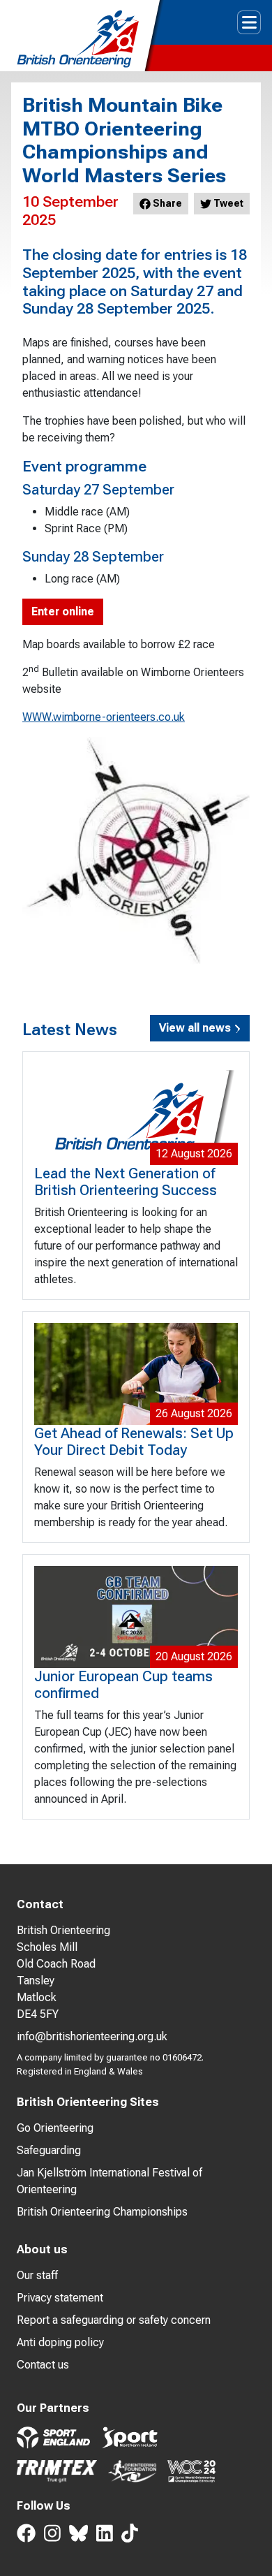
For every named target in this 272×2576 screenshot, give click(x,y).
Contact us (43, 2365)
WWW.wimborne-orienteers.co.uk (104, 717)
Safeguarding (49, 2150)
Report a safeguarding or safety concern (114, 2320)
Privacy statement (60, 2298)
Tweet (227, 203)
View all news (196, 1028)
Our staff (37, 2275)
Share (166, 203)
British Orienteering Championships (102, 2212)
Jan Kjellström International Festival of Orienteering (109, 2181)
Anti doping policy (60, 2342)
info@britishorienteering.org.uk (92, 2036)
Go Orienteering (55, 2128)
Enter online (63, 612)
